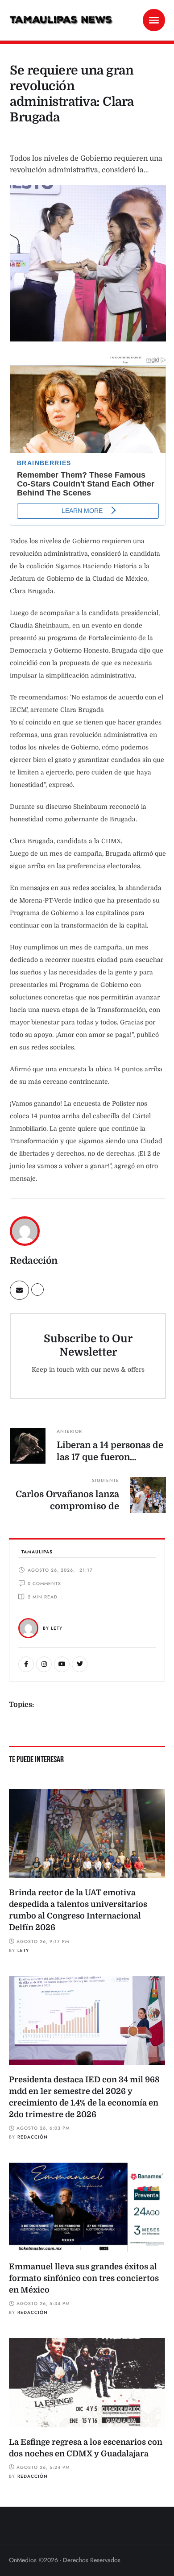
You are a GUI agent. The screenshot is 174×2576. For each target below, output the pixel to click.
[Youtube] (62, 1664)
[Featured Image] (87, 1834)
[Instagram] (44, 1664)
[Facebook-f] (26, 1664)
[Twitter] (80, 1664)
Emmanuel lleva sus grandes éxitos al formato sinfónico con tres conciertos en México (84, 2278)
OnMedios (23, 2560)
